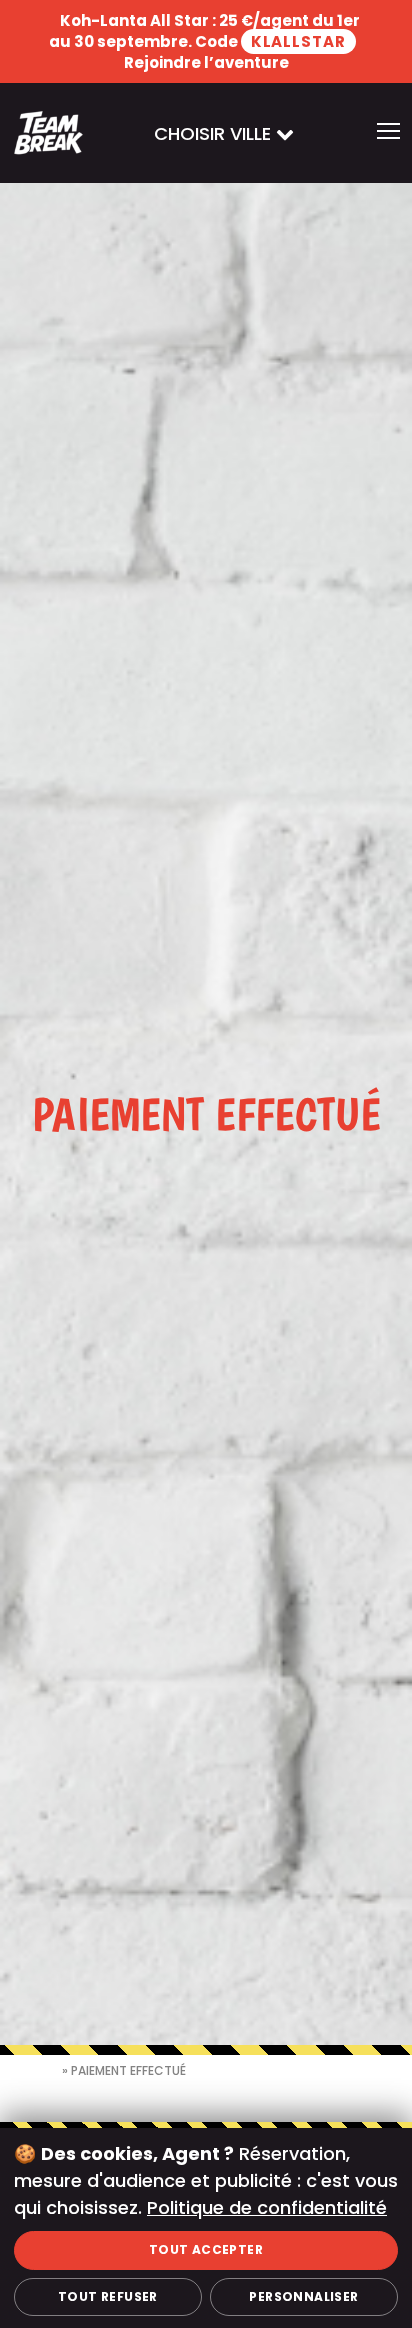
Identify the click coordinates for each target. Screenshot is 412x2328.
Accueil (37, 2070)
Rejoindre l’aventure (206, 62)
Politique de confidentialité (267, 2207)
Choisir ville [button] (215, 133)
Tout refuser (108, 2296)
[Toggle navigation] (388, 133)
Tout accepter (206, 2249)
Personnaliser (303, 2296)
